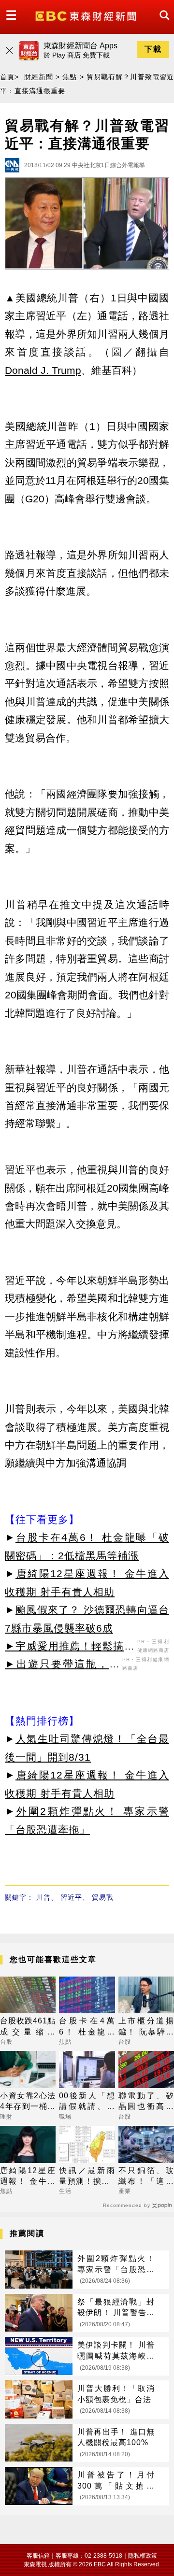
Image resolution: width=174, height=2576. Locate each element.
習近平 (71, 1897)
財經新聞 (39, 77)
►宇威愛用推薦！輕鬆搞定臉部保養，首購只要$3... (70, 1648)
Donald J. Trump (43, 370)
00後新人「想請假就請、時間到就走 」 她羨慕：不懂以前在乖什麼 (87, 2102)
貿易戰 (103, 1897)
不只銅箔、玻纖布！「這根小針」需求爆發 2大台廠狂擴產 (146, 2177)
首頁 (7, 77)
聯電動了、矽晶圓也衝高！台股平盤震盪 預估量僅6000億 (146, 2102)
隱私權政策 (143, 2556)
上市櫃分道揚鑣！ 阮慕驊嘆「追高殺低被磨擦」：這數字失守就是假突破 (146, 2027)
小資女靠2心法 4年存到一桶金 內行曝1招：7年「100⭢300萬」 (28, 2102)
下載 (153, 49)
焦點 (70, 77)
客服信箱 (38, 2556)
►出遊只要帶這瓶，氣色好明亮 (62, 1665)
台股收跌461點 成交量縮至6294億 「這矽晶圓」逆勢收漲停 (28, 2027)
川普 (43, 1897)
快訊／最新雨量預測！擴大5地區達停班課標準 (87, 2177)
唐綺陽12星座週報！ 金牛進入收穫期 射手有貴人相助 (28, 2177)
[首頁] (87, 15)
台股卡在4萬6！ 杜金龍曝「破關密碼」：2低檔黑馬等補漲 (87, 2027)
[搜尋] (162, 24)
